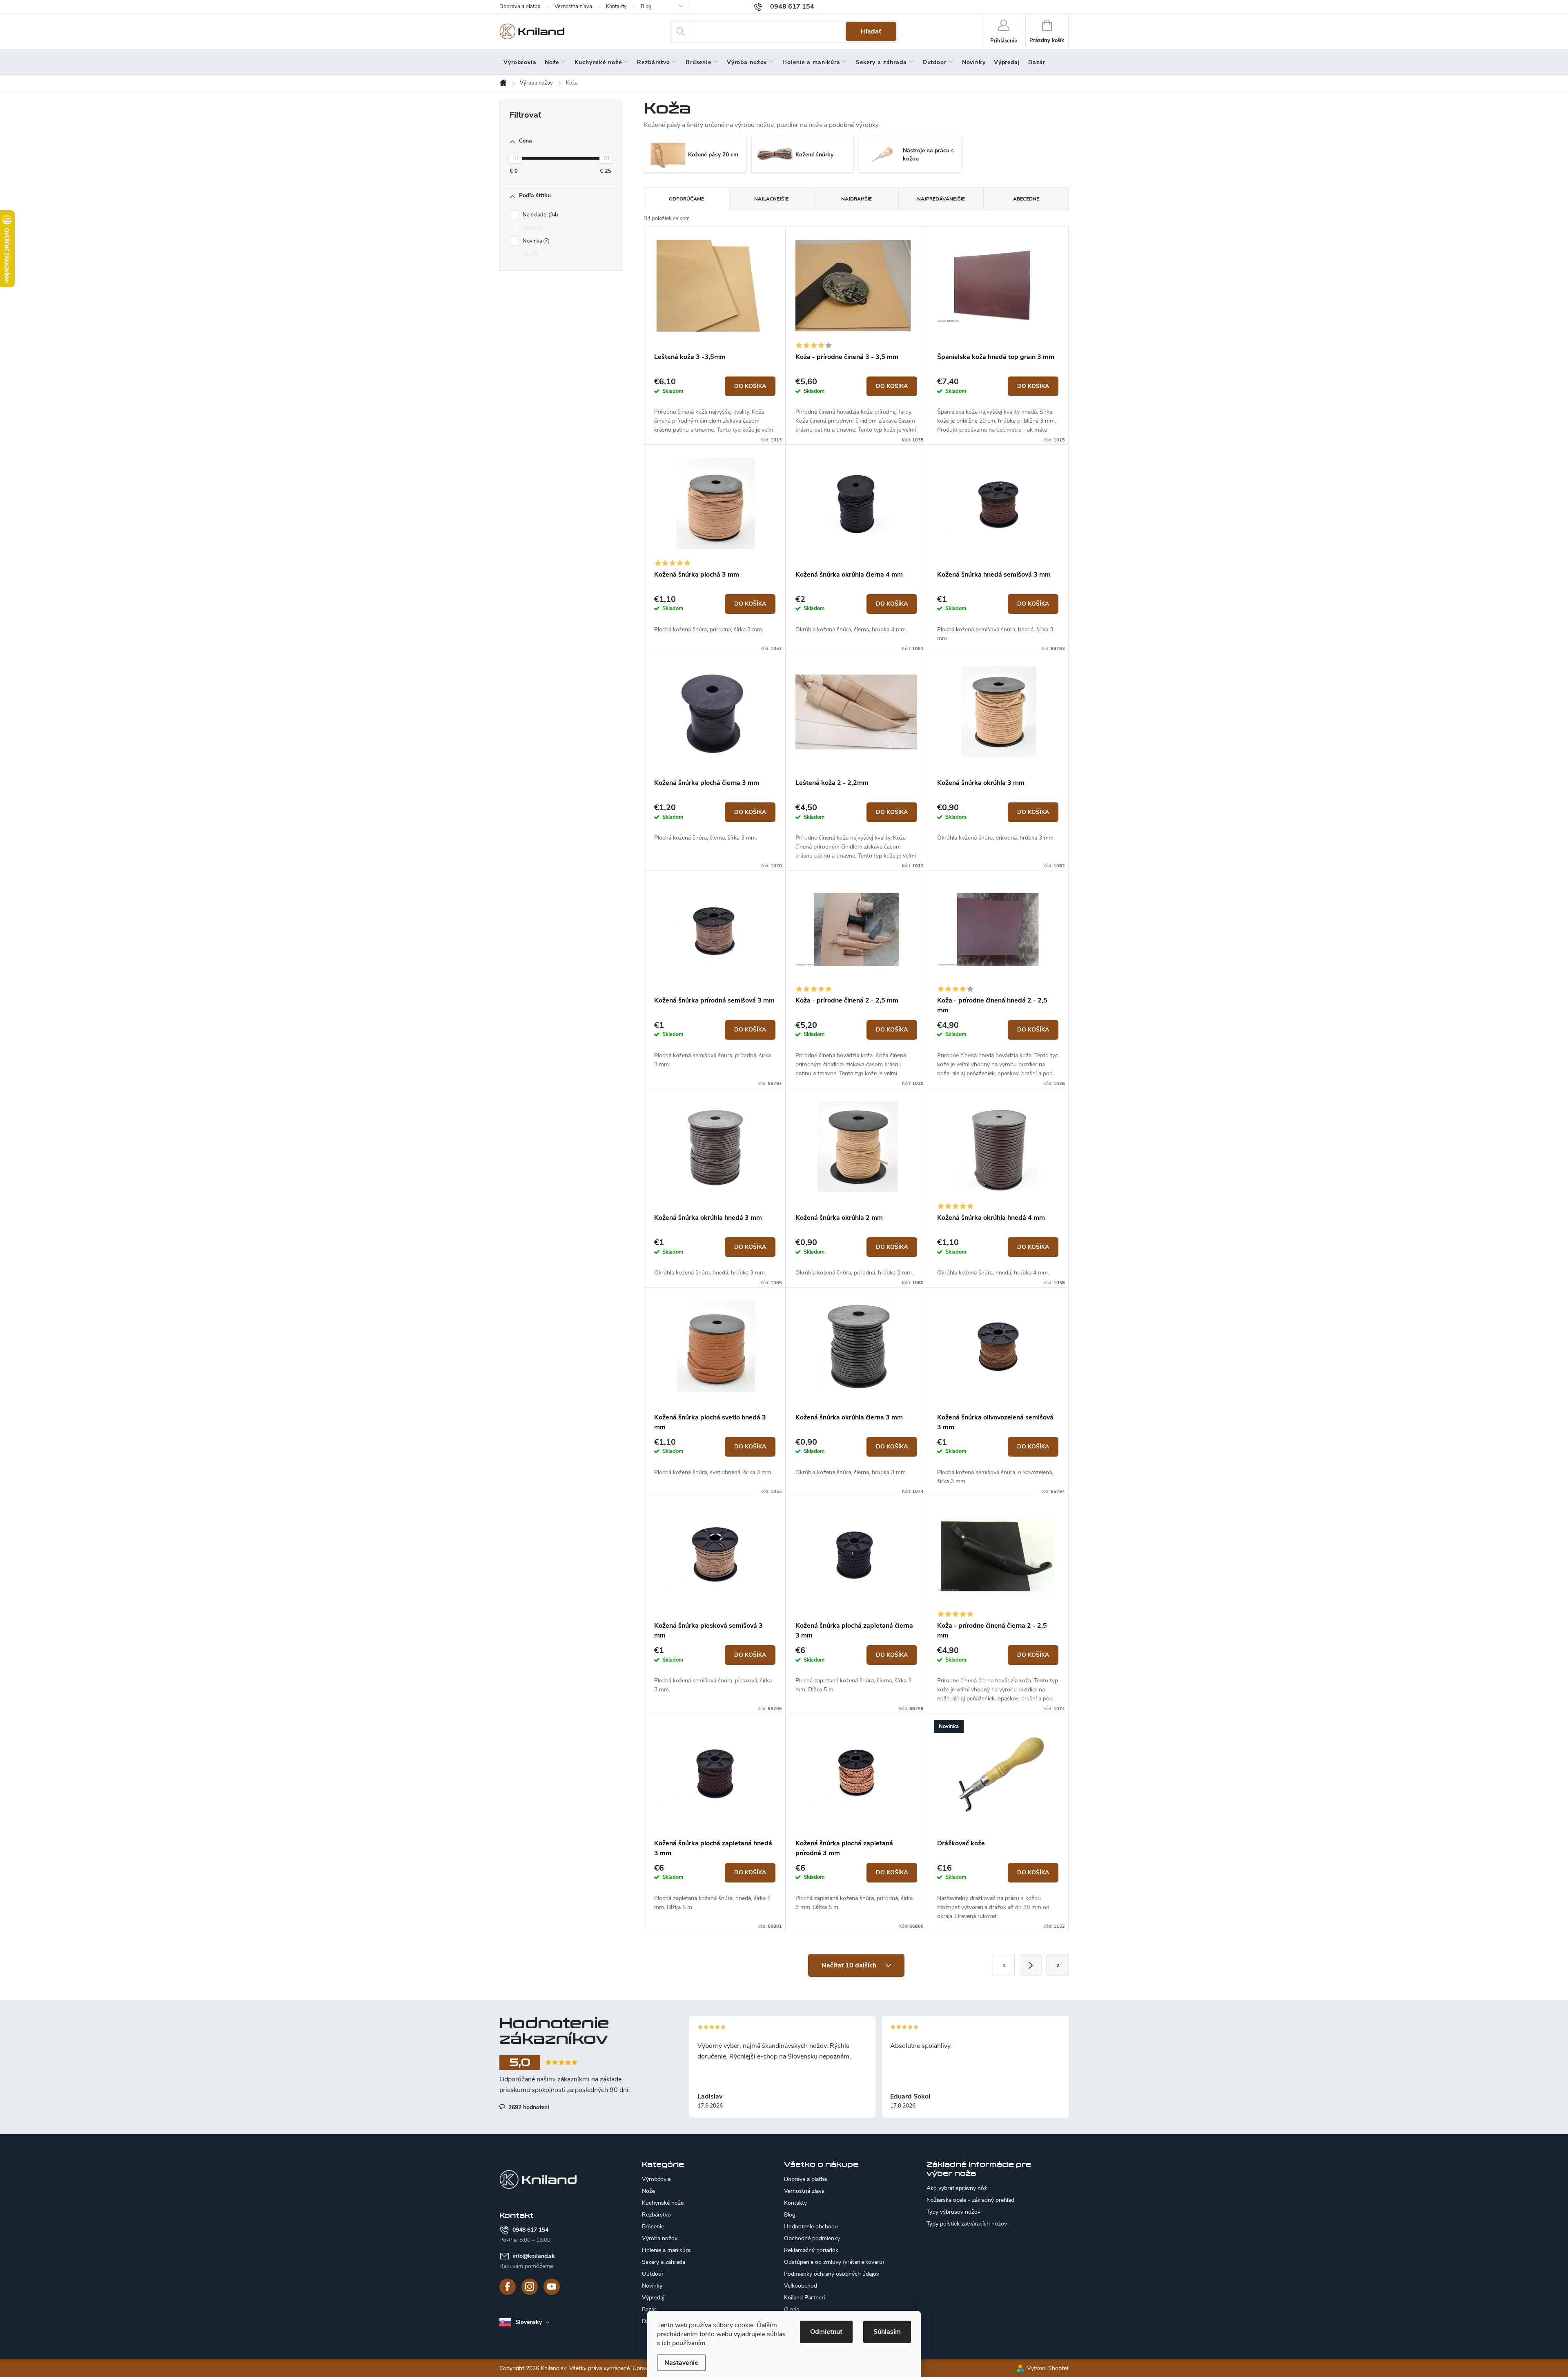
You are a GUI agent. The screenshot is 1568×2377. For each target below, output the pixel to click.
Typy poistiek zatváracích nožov (967, 2224)
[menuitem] (520, 62)
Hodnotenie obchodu (811, 2227)
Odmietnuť (826, 2332)
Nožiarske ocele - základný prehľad (970, 2200)
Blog (646, 7)
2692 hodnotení (528, 2107)
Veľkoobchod (801, 2286)
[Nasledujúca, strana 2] (1031, 1965)
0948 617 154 (530, 2230)
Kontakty (616, 7)
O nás (792, 2309)
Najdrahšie (856, 199)
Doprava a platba (520, 7)
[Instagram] (530, 2287)
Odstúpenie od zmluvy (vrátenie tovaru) (834, 2262)
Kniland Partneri (804, 2298)
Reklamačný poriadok (811, 2250)
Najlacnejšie (771, 199)
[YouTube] (552, 2287)
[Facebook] (508, 2287)
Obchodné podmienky (812, 2238)
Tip (529, 254)
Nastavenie (681, 2363)
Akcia (532, 228)
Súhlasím (887, 2332)
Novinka (535, 241)
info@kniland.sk (534, 2256)
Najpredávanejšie (941, 199)
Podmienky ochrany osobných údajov (832, 2274)
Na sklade (540, 215)
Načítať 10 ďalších (850, 1965)
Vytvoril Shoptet (1048, 2368)
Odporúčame (686, 199)
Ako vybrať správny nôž (957, 2188)
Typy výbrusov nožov (953, 2212)
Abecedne (1026, 199)
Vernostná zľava (573, 7)
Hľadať (871, 31)
